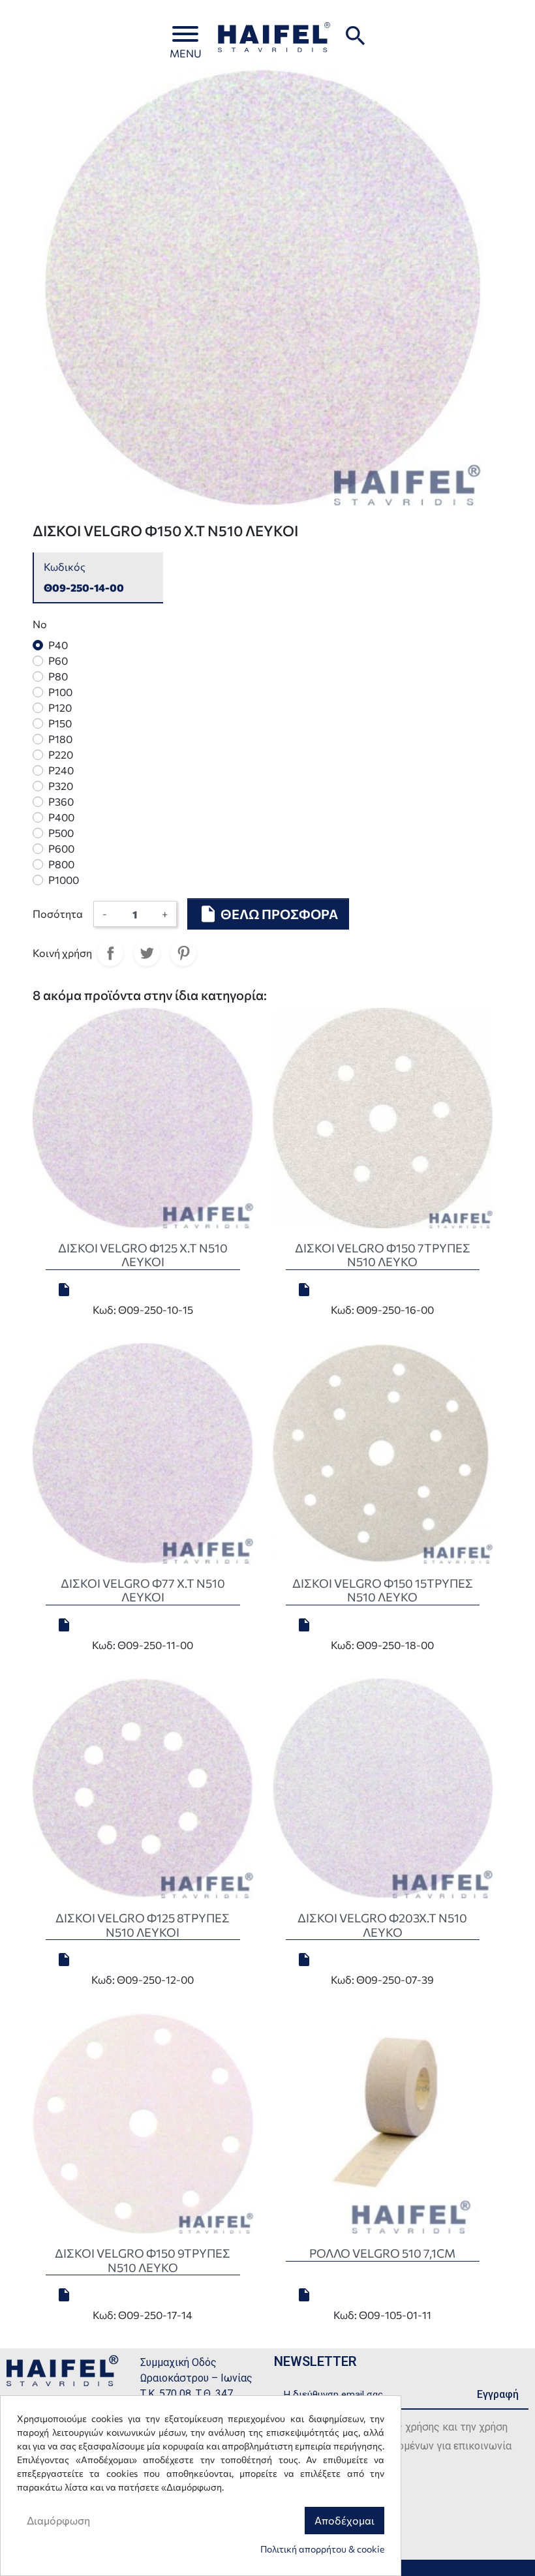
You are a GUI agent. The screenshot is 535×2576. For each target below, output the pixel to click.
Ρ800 (61, 864)
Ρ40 (58, 645)
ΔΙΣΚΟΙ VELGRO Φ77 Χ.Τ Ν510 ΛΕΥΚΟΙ (143, 1590)
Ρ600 (61, 848)
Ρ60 (58, 660)
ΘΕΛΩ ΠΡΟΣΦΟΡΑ (268, 914)
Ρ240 (61, 770)
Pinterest (183, 953)
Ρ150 (60, 723)
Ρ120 (60, 707)
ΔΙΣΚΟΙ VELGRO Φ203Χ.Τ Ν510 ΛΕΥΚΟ (382, 1925)
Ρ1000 (64, 880)
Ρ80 (58, 676)
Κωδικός (65, 567)
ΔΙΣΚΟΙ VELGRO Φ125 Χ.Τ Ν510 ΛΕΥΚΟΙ (143, 1255)
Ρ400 (61, 817)
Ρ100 (60, 692)
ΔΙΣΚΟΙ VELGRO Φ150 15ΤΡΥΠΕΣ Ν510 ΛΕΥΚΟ (383, 1590)
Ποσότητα (58, 914)
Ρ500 (61, 833)
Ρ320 (61, 786)
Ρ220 (61, 754)
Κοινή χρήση (110, 953)
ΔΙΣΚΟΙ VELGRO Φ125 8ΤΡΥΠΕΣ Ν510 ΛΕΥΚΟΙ (143, 1925)
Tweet (147, 953)
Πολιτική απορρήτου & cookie (322, 2549)
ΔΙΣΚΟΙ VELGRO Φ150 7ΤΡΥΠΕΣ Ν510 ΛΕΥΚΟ (383, 1255)
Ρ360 (61, 801)
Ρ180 (60, 739)
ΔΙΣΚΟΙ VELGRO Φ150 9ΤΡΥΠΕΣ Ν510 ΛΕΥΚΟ (143, 2260)
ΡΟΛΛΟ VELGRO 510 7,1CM (382, 2253)
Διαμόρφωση (58, 2520)
